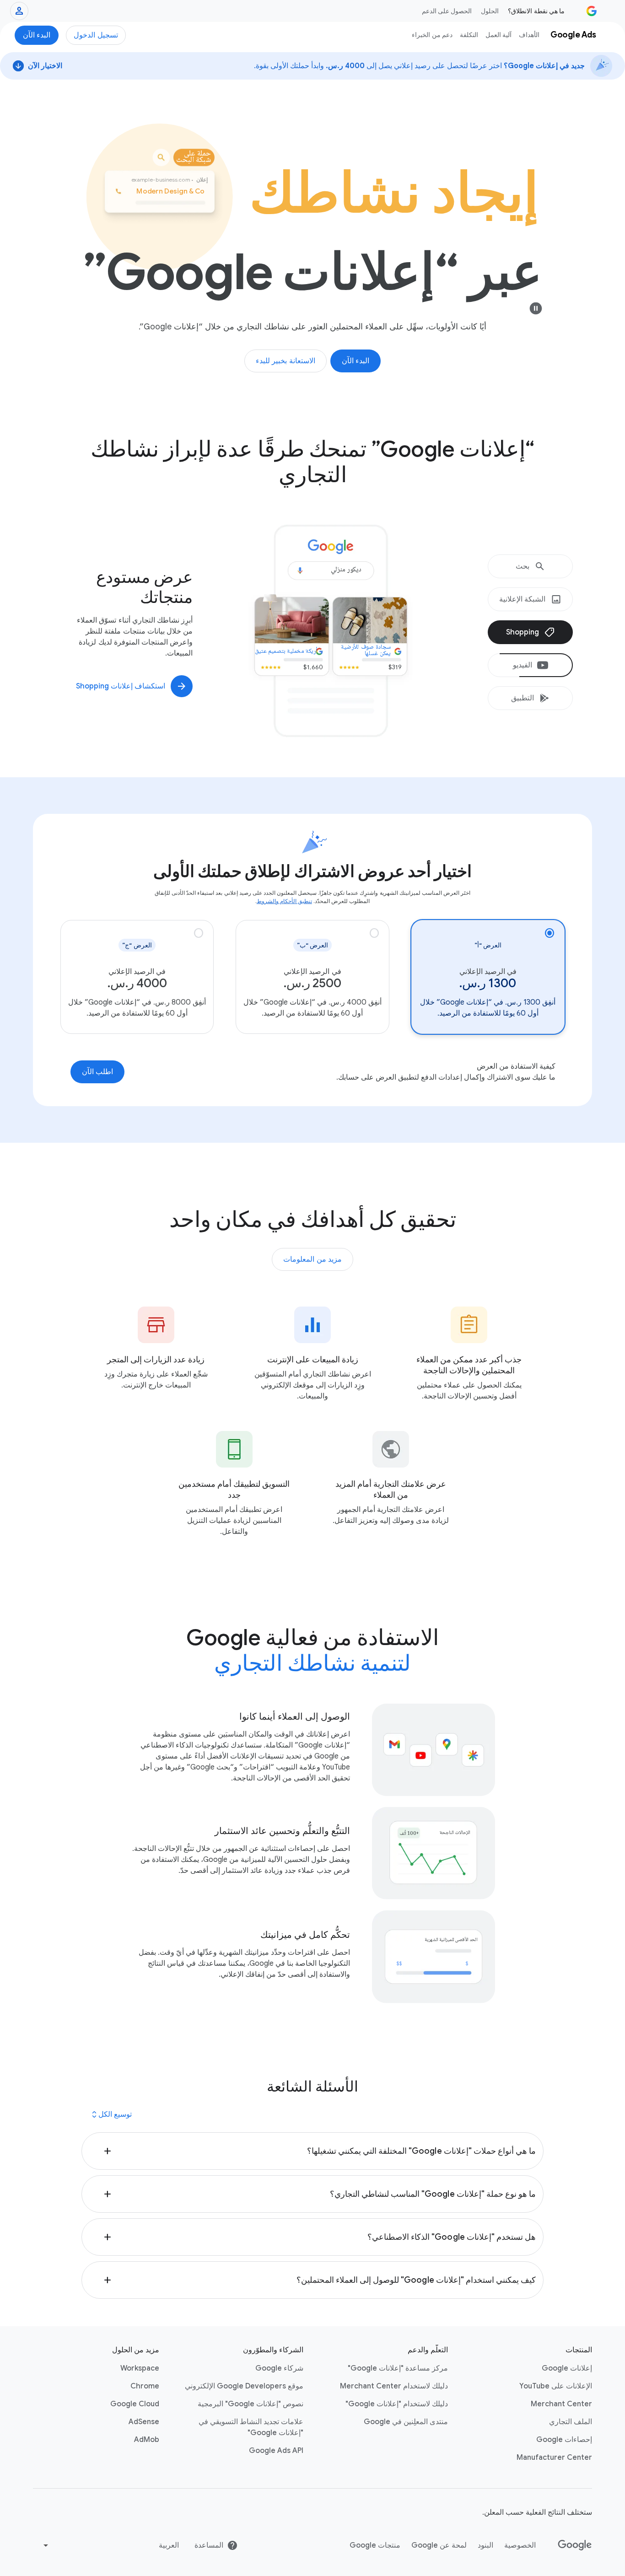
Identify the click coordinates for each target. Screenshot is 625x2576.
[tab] (530, 566)
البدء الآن (37, 35)
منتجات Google (375, 2545)
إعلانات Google (567, 2368)
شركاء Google (279, 2368)
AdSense (144, 2422)
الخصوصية (520, 2545)
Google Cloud (135, 2404)
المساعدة (209, 2545)
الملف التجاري (571, 2422)
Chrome (145, 2386)
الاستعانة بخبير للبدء (286, 361)
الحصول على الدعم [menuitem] (447, 11)
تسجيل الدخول (96, 35)
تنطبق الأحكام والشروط (284, 901)
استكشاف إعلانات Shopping (121, 686)
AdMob (147, 2440)
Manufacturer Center (554, 2458)
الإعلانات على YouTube (556, 2386)
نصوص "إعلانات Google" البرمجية (251, 2404)
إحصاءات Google (564, 2440)
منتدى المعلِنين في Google (406, 2422)
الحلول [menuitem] (490, 11)
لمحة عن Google (439, 2545)
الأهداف (529, 35)
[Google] (575, 2545)
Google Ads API (276, 2451)
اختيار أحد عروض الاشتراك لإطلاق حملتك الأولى (313, 871)
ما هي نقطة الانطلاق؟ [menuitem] (536, 11)
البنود (485, 2545)
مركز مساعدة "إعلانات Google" (398, 2368)
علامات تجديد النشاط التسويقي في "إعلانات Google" (251, 2427)
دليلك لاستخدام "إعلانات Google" (397, 2404)
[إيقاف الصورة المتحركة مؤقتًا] (536, 308)
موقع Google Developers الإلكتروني (244, 2386)
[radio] (488, 977)
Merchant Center (561, 2404)
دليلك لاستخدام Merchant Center (394, 2386)
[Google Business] (592, 11)
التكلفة (469, 35)
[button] (312, 2151)
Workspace (140, 2368)
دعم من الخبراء (432, 35)
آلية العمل (498, 35)
